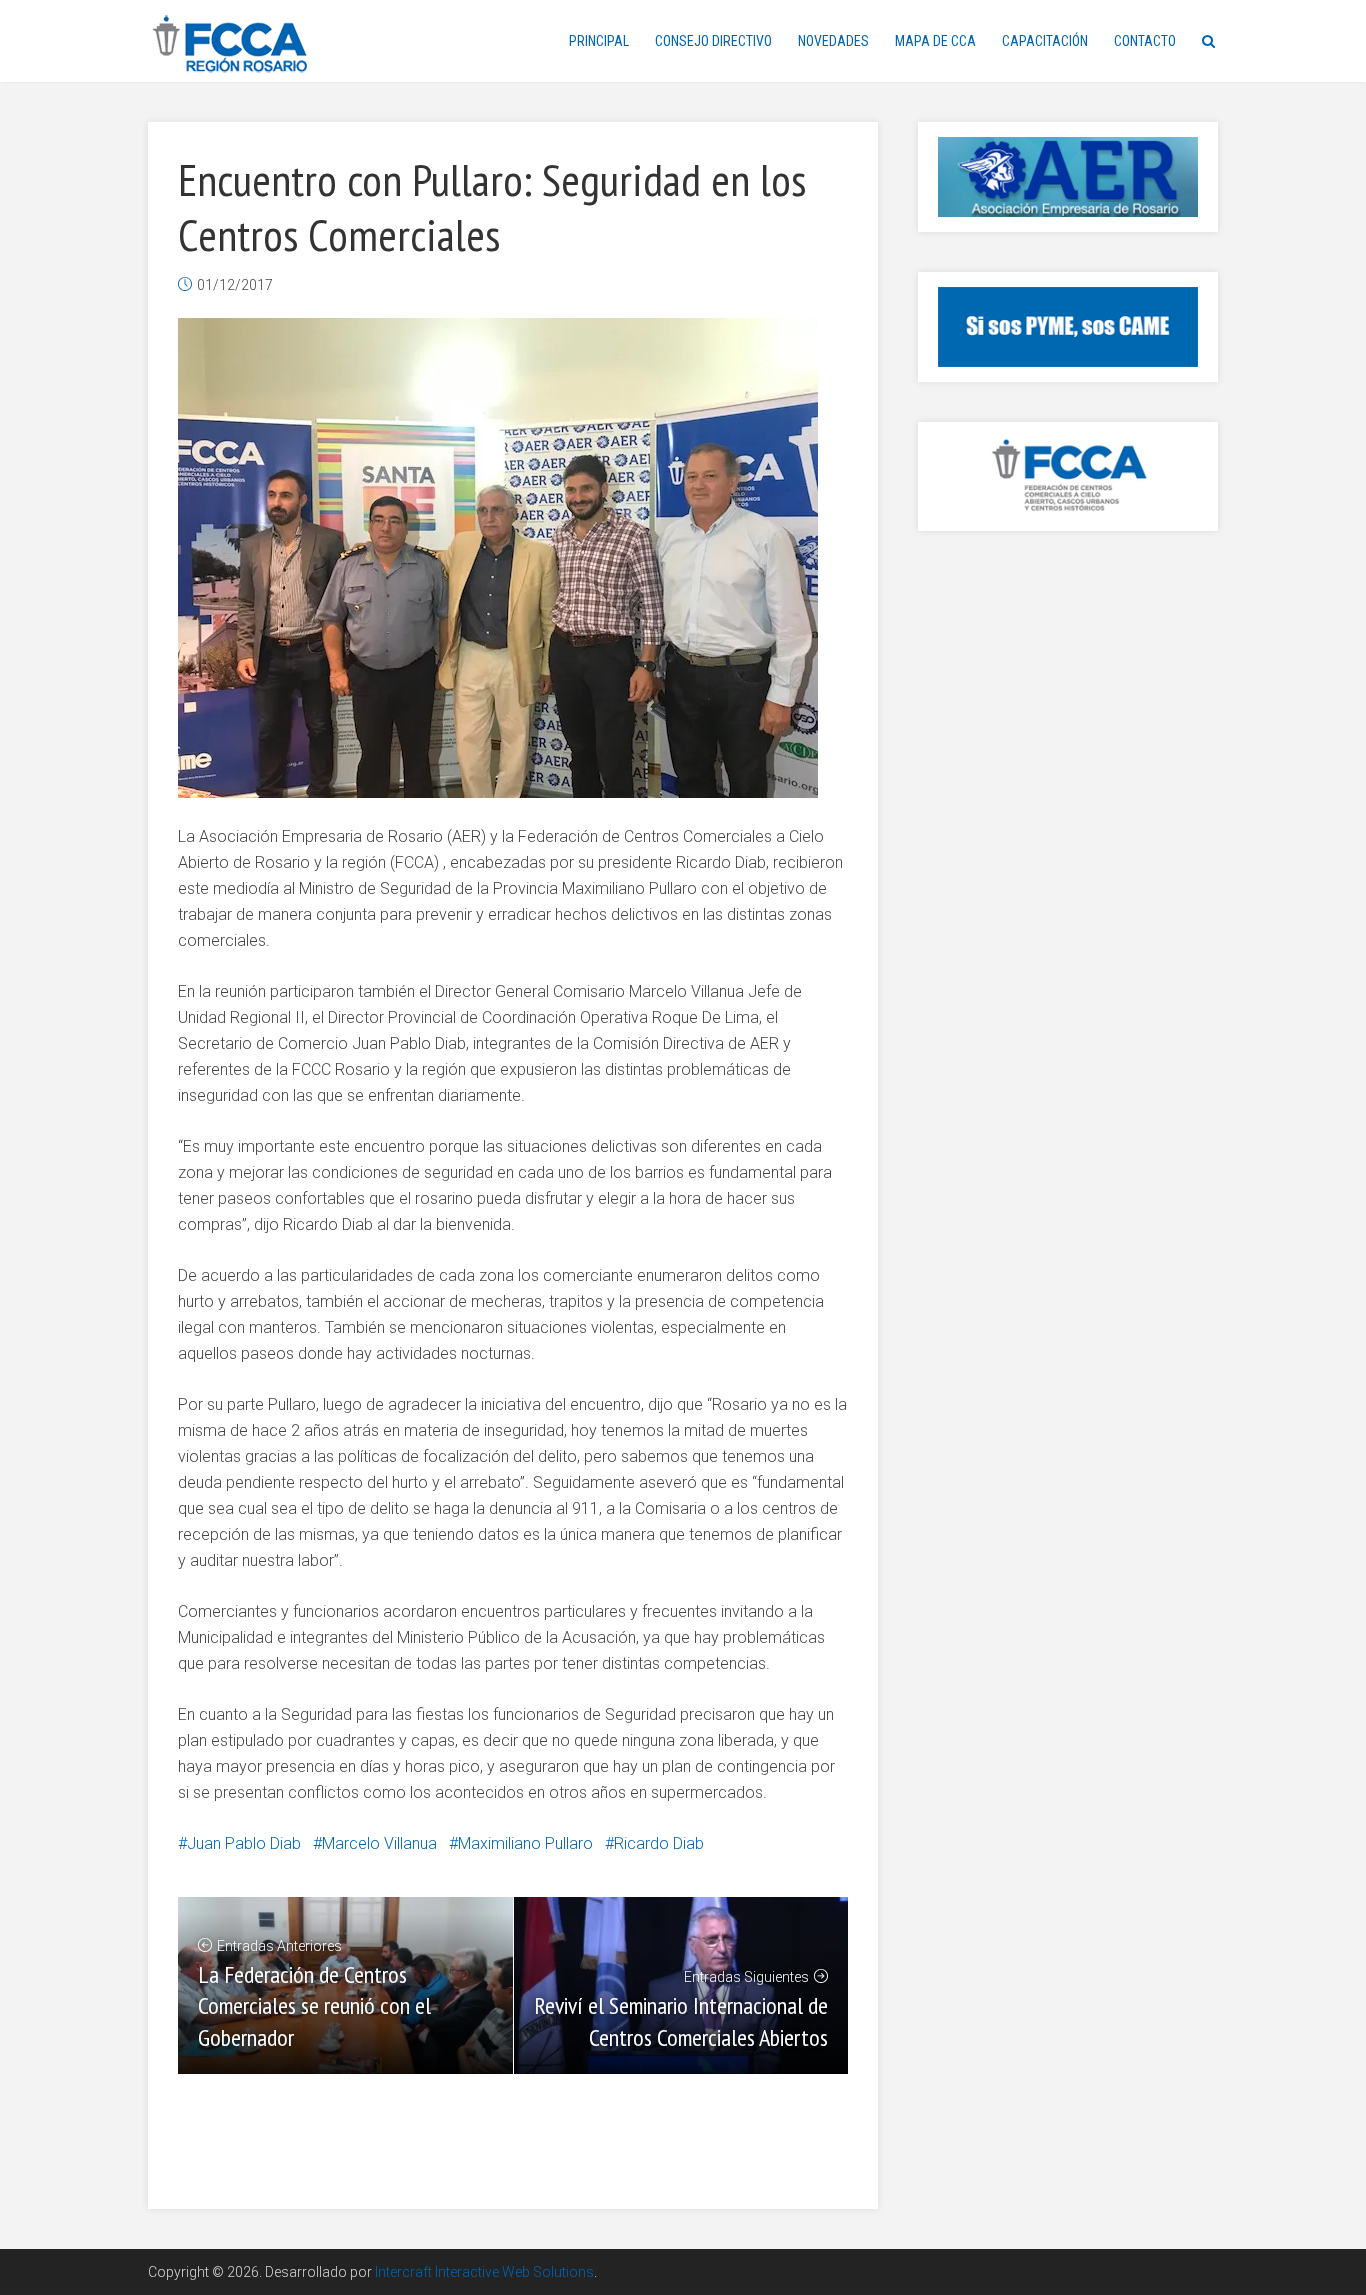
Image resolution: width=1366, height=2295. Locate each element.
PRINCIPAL (599, 41)
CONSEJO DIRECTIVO (713, 41)
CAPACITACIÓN (1045, 41)
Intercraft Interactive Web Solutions (484, 2272)
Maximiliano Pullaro (525, 1843)
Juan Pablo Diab (244, 1843)
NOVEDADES (833, 41)
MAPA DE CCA (935, 41)
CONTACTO (1145, 41)
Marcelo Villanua (379, 1843)
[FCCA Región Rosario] (230, 44)
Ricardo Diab (659, 1843)
